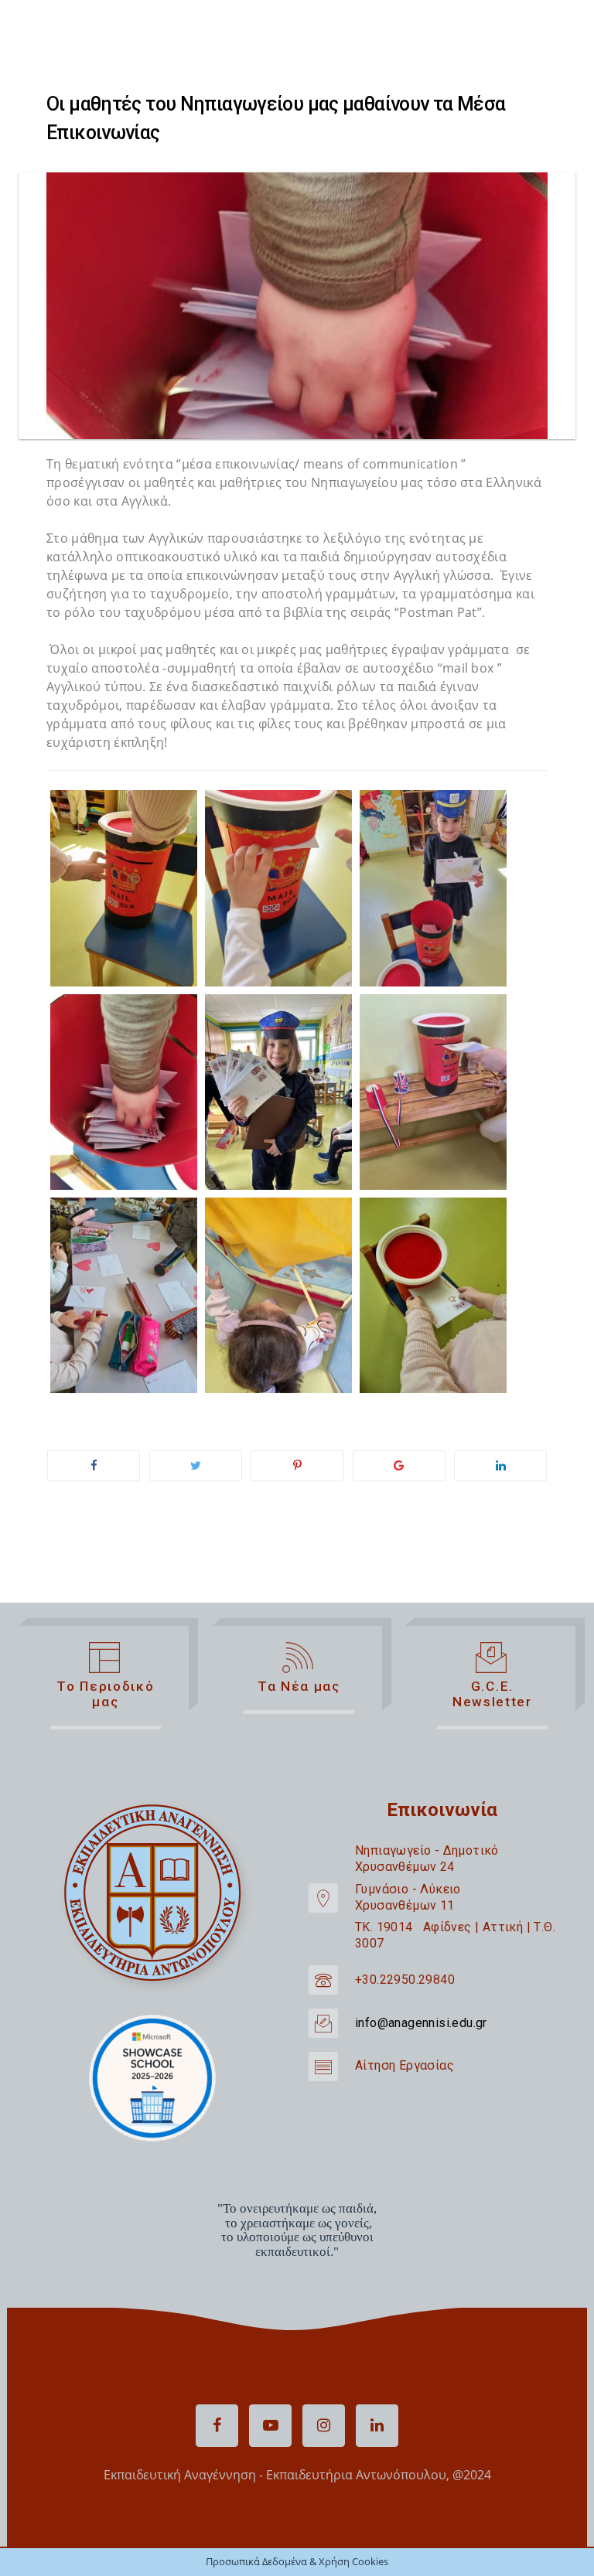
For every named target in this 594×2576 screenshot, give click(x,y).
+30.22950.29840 (405, 1980)
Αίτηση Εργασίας (405, 2065)
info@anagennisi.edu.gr (421, 2023)
